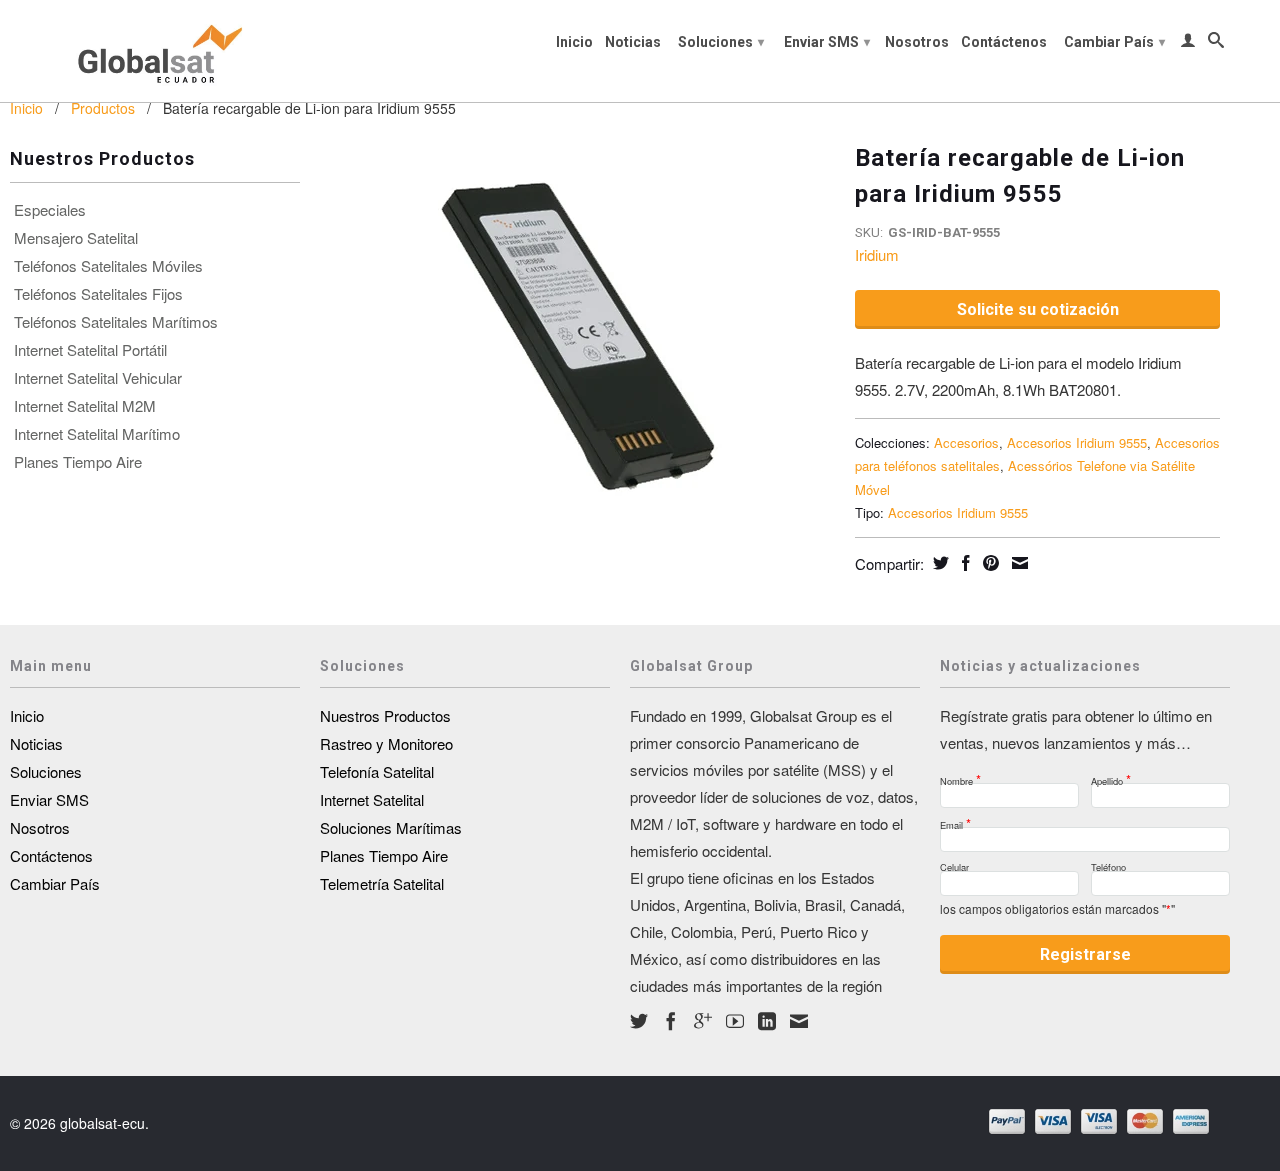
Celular (954, 864)
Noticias (633, 42)
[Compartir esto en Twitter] (938, 563)
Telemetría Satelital (382, 883)
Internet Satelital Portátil (90, 350)
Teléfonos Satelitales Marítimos (116, 322)
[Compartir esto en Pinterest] (988, 563)
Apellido (1111, 775)
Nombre (960, 775)
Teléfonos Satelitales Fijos (98, 294)
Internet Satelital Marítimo (97, 434)
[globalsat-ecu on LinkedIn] (767, 1021)
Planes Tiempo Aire (78, 462)
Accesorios (966, 442)
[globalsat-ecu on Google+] (703, 1021)
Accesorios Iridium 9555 (1077, 442)
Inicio (574, 42)
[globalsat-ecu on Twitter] (639, 1021)
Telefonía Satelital (377, 771)
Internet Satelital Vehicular (98, 378)
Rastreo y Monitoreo (386, 743)
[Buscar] (1216, 44)
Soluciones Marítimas (391, 827)
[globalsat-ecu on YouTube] (735, 1021)
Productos (103, 108)
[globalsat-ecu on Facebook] (671, 1021)
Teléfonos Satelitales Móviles (108, 266)
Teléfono (1108, 864)
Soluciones (721, 42)
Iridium (877, 254)
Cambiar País (1114, 42)
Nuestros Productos (385, 715)
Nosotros (917, 42)
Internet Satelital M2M (85, 406)
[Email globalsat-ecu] (799, 1021)
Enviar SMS (827, 42)
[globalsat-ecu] (155, 51)
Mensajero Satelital (76, 238)
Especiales (50, 210)
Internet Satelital (372, 799)
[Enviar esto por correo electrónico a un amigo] (1017, 563)
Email (955, 819)
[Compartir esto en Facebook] (963, 563)
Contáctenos (1004, 42)
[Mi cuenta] (1188, 44)
